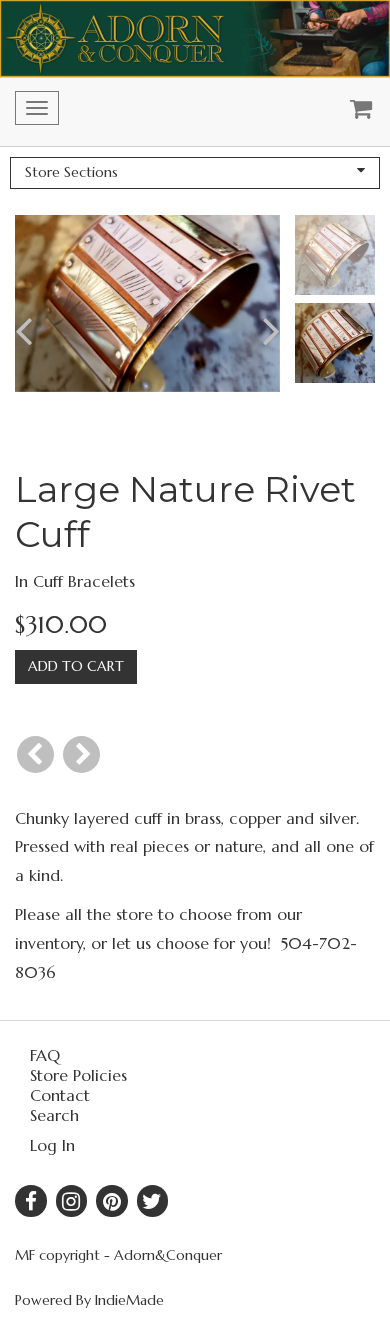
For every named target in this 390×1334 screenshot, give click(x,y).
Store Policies (78, 1075)
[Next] (81, 754)
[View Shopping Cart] (356, 112)
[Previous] (35, 754)
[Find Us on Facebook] (31, 1201)
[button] (42, 331)
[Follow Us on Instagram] (72, 1201)
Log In (52, 1145)
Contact (60, 1095)
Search (54, 1115)
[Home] (195, 38)
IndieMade (129, 1300)
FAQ (45, 1055)
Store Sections (71, 172)
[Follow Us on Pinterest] (112, 1201)
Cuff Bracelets (84, 581)
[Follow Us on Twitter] (153, 1201)
